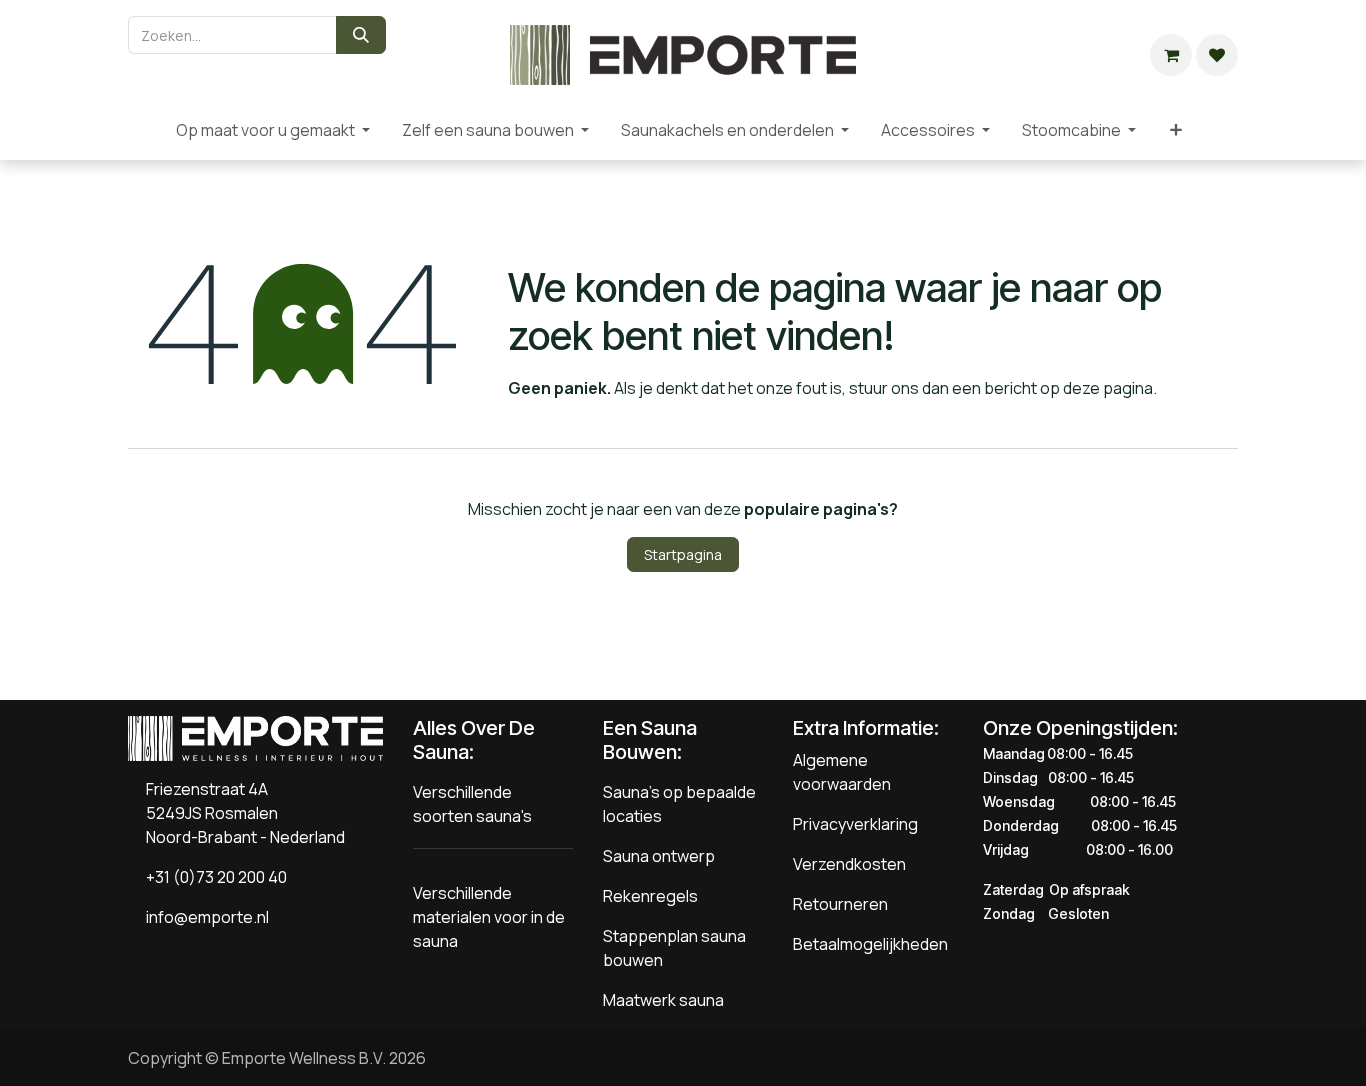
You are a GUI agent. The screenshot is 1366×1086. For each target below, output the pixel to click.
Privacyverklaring (855, 824)
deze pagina (1108, 388)
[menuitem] (144, 130)
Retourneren (840, 904)
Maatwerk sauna (663, 1000)
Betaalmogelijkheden (870, 944)
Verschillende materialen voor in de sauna (489, 917)
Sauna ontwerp (659, 856)
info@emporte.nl (203, 917)
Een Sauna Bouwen (650, 740)
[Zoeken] (361, 35)
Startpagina (683, 554)
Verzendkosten (849, 864)
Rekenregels (650, 896)
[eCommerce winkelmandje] (1171, 55)
